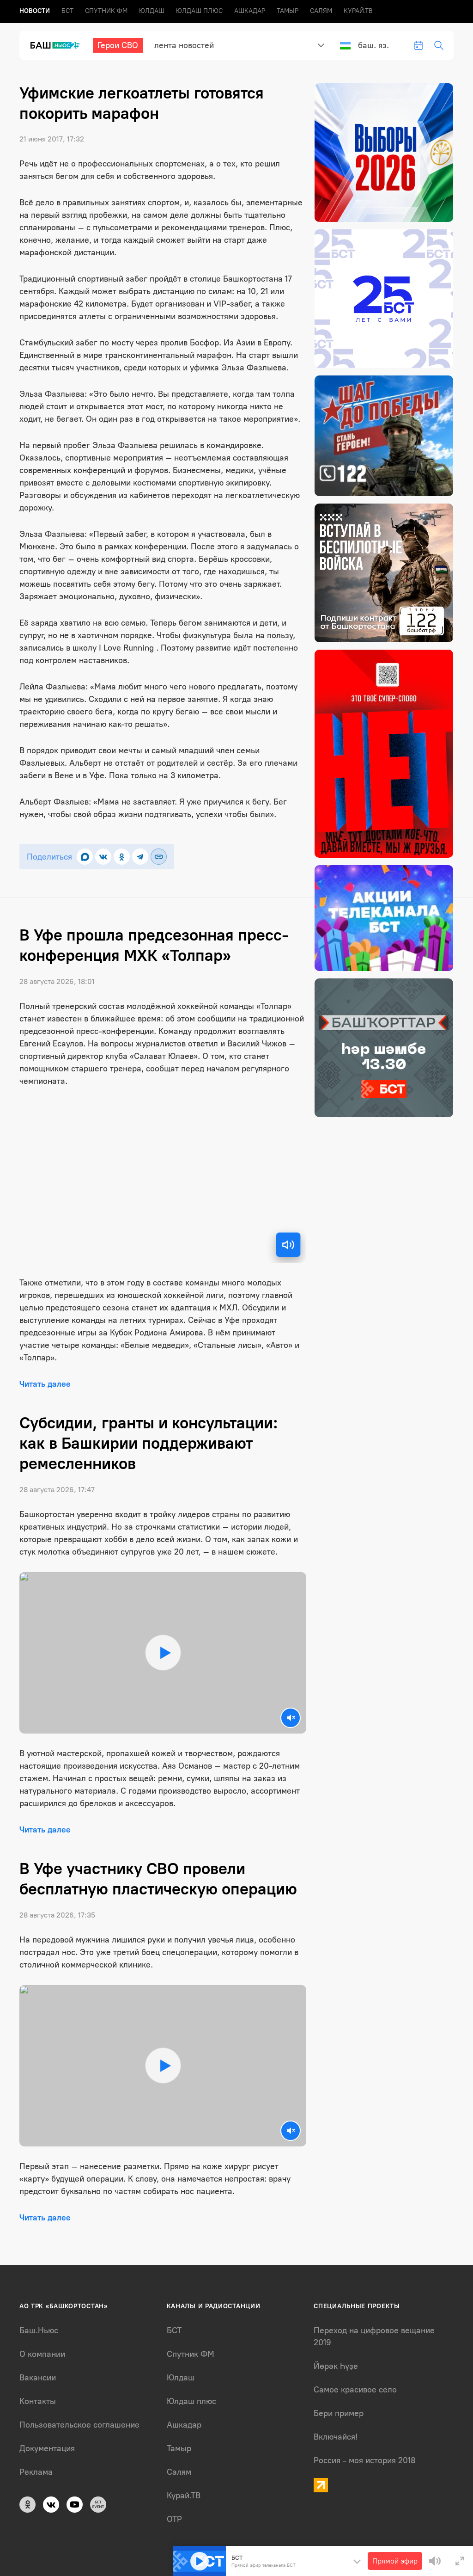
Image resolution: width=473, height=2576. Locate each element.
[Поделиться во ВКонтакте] (103, 857)
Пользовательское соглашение (79, 2425)
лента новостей (184, 45)
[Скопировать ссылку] (159, 857)
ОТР (174, 2519)
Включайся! (336, 2437)
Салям (321, 11)
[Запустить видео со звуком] (163, 1653)
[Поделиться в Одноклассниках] (122, 857)
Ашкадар (250, 11)
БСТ (67, 11)
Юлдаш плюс (199, 11)
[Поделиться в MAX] (85, 857)
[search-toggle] (439, 45)
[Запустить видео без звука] (291, 1718)
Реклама (36, 2472)
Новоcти (35, 11)
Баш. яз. (373, 45)
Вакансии (38, 2378)
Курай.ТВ (358, 11)
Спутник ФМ (106, 11)
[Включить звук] (288, 1245)
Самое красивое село (355, 2390)
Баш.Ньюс (39, 2330)
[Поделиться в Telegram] (140, 857)
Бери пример (339, 2413)
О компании (42, 2354)
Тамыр (288, 11)
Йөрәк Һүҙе (336, 2366)
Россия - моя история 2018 (365, 2460)
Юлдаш (152, 11)
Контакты (38, 2401)
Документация (47, 2448)
